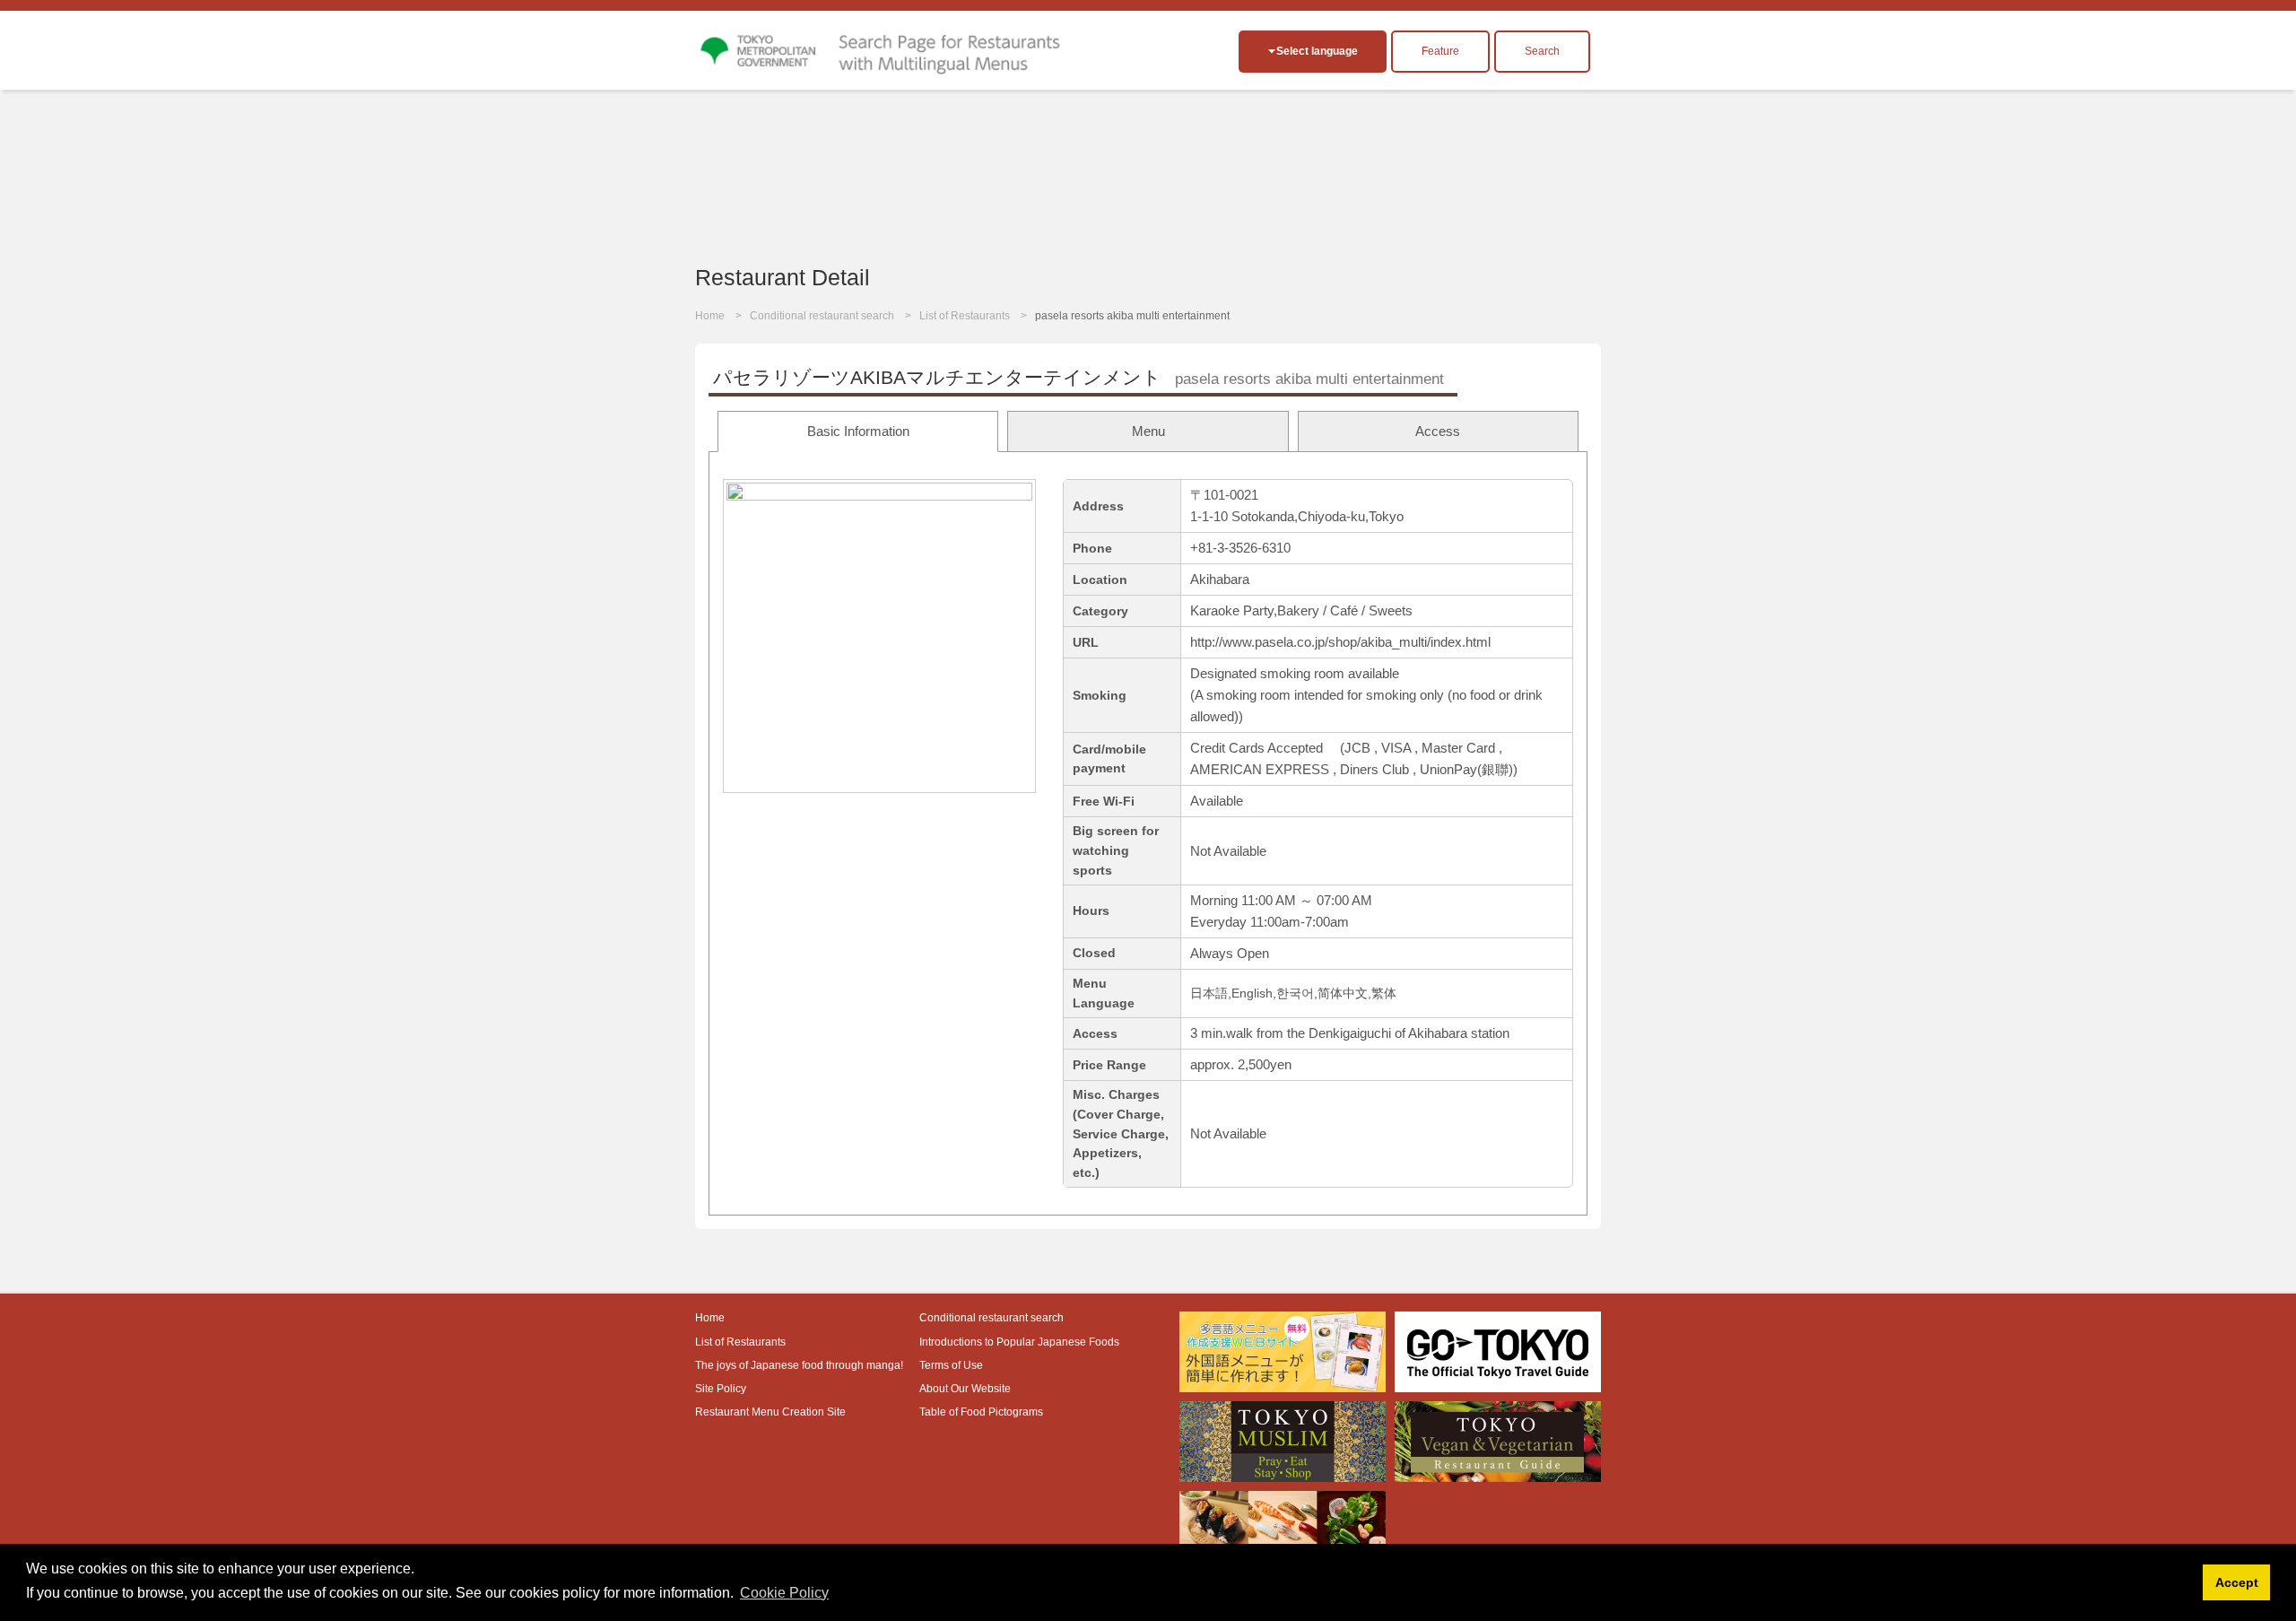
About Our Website (965, 1389)
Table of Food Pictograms (981, 1412)
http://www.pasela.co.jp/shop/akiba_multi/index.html (1340, 642)
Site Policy (721, 1389)
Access (1438, 431)
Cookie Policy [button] (784, 1593)
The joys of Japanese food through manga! (799, 1365)
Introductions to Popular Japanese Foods (1019, 1342)
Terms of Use (951, 1365)
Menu (1148, 431)
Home (710, 316)
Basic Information (858, 431)
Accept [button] (2237, 1582)
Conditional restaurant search (822, 316)
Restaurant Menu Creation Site (770, 1412)
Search (1542, 51)
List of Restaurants (965, 316)
